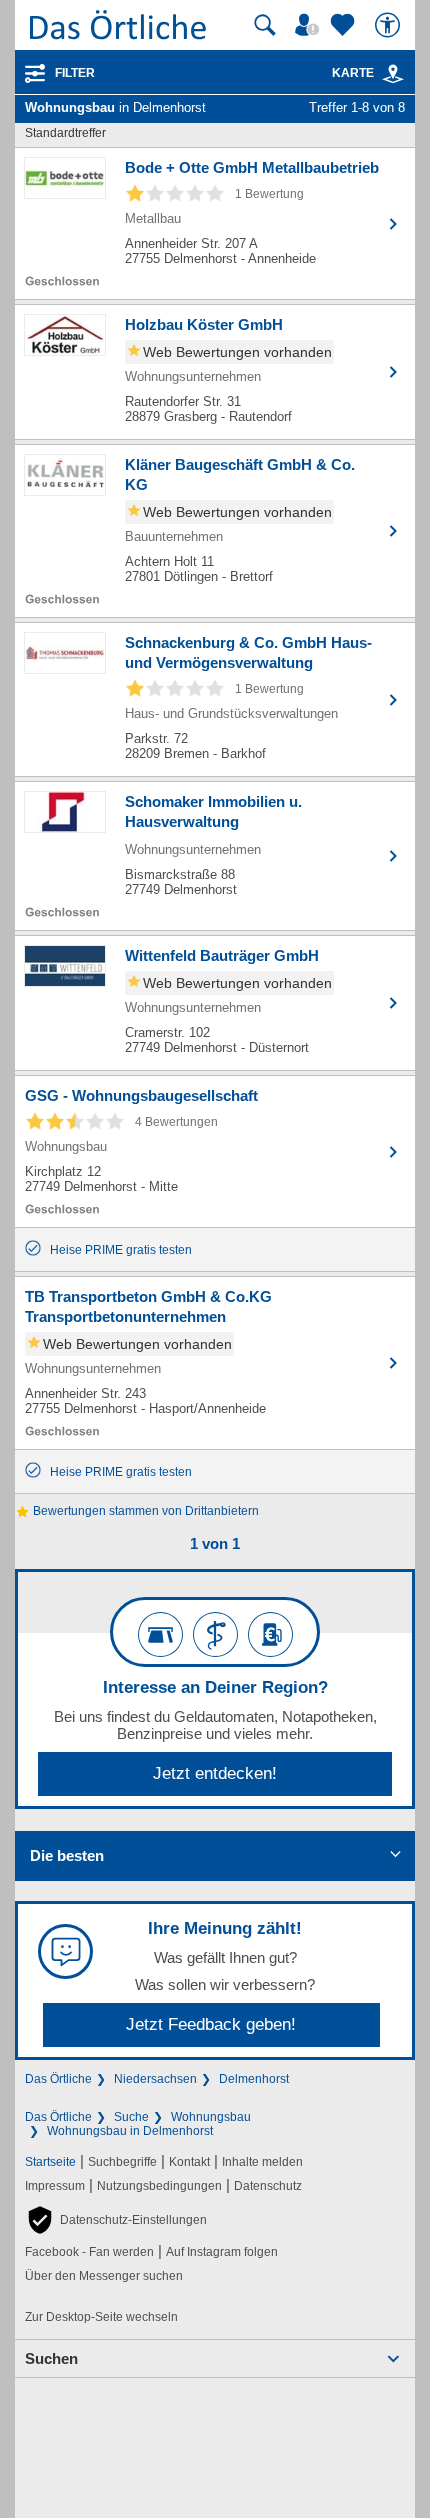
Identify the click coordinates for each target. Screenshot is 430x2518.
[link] (393, 74)
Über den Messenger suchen (104, 2276)
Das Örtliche (58, 2079)
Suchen (51, 2358)
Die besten (67, 1855)
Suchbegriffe (122, 2162)
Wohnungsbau (211, 2117)
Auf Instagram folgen (222, 2252)
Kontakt (189, 2162)
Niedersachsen (155, 2079)
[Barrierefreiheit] (390, 25)
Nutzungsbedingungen (159, 2186)
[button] (116, 2220)
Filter (75, 73)
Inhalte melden (262, 2162)
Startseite (50, 2162)
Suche (131, 2117)
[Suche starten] (265, 25)
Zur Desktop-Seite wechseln (101, 2317)
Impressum (55, 2186)
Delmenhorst (254, 2079)
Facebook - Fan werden (89, 2252)
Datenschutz (268, 2186)
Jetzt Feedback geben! (211, 2024)
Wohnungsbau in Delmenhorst (130, 2131)
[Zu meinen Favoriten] (345, 25)
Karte (353, 73)
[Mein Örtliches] (310, 25)
